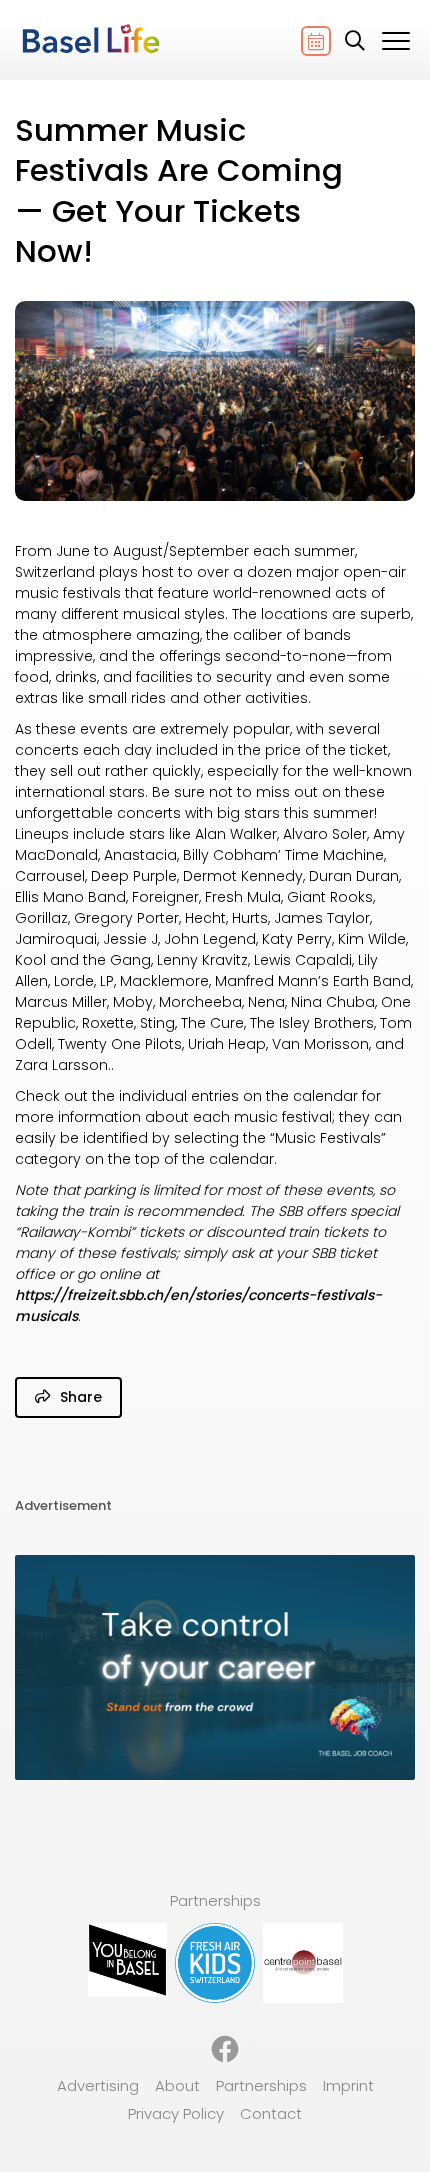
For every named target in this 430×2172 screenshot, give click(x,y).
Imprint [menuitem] (348, 2085)
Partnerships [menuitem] (261, 2085)
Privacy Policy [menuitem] (176, 2113)
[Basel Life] (90, 40)
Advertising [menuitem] (98, 2085)
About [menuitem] (177, 2085)
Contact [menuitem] (271, 2113)
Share (79, 1397)
